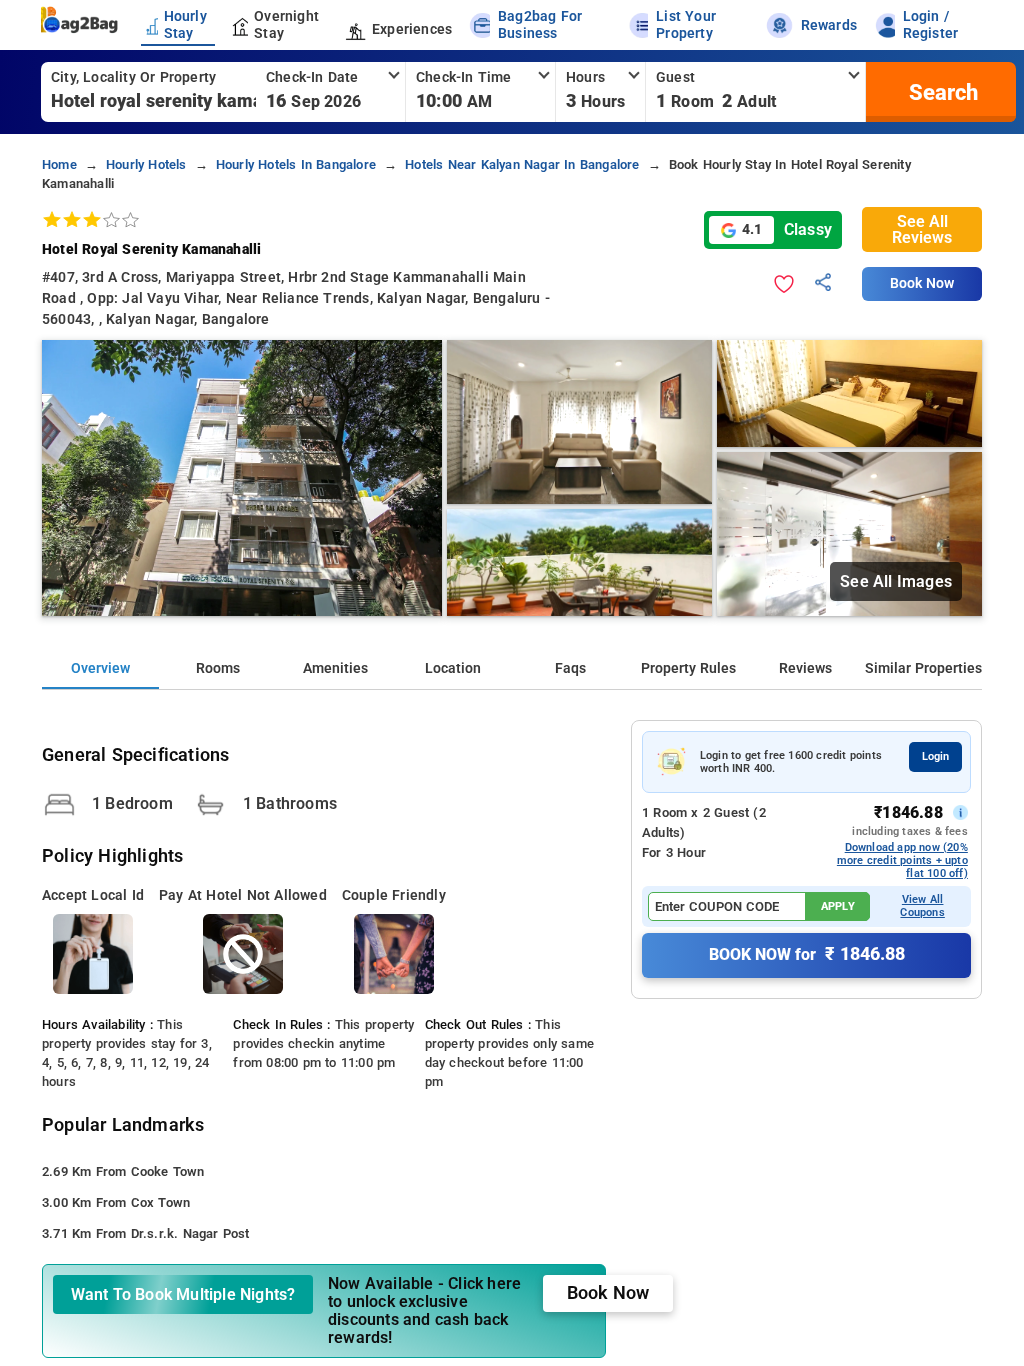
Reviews (805, 668)
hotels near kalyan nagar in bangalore (522, 164)
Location (453, 668)
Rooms (218, 668)
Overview (100, 668)
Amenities (335, 668)
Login (935, 756)
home (59, 164)
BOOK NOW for (807, 954)
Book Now (922, 283)
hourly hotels (146, 164)
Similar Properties (923, 668)
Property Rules (688, 668)
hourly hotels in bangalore (296, 164)
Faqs (570, 668)
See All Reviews (922, 229)
